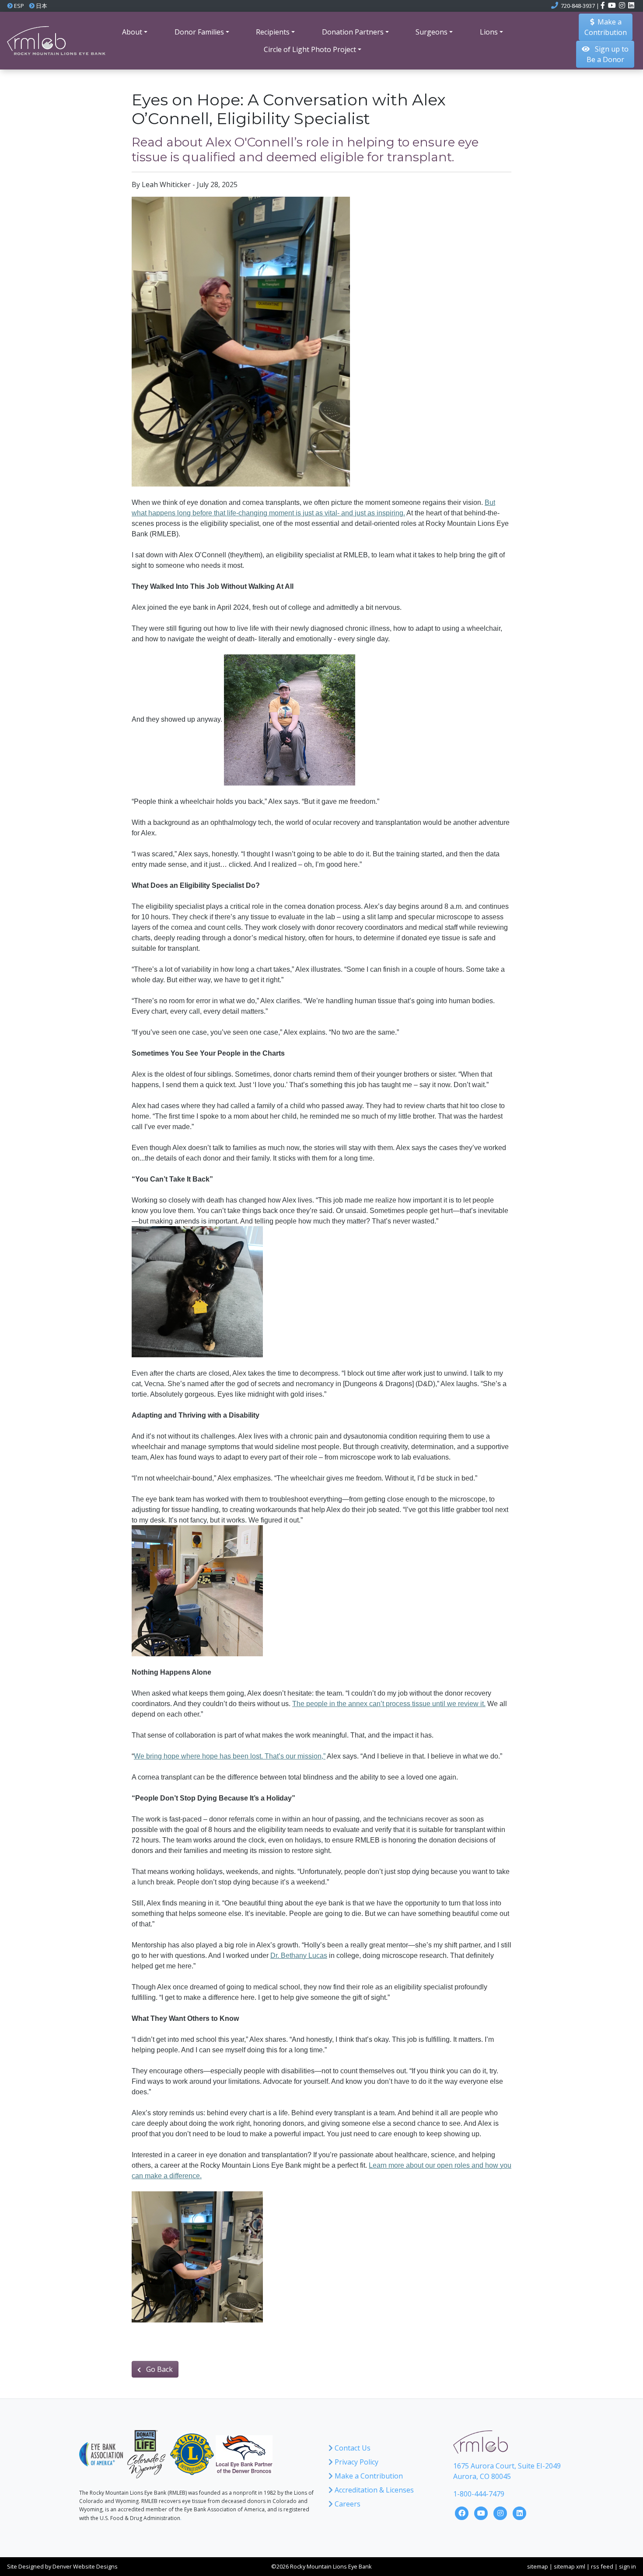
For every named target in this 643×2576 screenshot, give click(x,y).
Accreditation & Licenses (373, 2490)
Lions (489, 32)
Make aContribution (606, 27)
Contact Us (352, 2448)
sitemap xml (570, 2566)
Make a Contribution (368, 2476)
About (132, 32)
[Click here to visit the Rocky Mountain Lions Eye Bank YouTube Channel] (482, 2512)
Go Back (159, 2369)
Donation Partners (353, 32)
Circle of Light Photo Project (310, 49)
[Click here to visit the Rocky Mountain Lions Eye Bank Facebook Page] (463, 2512)
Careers (347, 2504)
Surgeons (432, 32)
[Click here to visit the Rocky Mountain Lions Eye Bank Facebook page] (603, 6)
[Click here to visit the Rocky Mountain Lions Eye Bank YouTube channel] (613, 6)
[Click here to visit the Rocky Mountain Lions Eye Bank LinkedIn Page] (520, 2512)
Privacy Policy (356, 2462)
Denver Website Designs (85, 2566)
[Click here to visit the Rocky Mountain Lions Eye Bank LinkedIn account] (631, 6)
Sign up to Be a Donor (608, 54)
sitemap (538, 2566)
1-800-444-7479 (479, 2494)
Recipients (273, 32)
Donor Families (199, 32)
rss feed (602, 2566)
